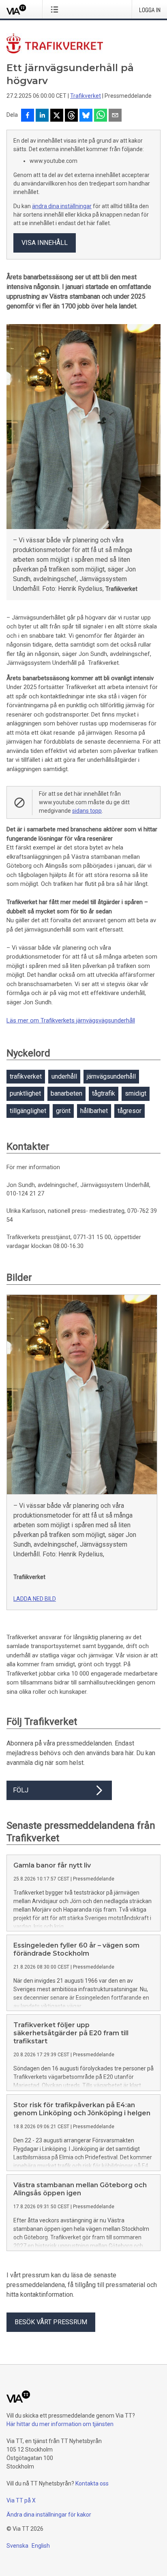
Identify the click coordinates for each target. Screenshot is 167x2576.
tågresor (130, 1111)
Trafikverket (86, 96)
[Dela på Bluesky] (86, 116)
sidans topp (87, 811)
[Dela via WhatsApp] (101, 116)
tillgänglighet (28, 1111)
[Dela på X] (57, 116)
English (41, 2546)
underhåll (64, 1076)
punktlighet (25, 1093)
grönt (63, 1111)
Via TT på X (21, 2500)
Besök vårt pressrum (51, 2322)
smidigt (136, 1093)
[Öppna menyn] (56, 9)
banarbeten (66, 1093)
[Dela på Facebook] (28, 116)
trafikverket (26, 1076)
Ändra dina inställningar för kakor (49, 2515)
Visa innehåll (45, 243)
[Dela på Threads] (71, 116)
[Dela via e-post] (115, 116)
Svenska (17, 2546)
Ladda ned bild (35, 1599)
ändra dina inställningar (62, 206)
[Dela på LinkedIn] (42, 116)
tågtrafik (104, 1093)
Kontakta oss (92, 2483)
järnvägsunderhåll (111, 1076)
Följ (21, 1790)
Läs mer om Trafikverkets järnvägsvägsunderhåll (71, 1020)
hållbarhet (94, 1111)
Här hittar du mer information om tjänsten (60, 2424)
